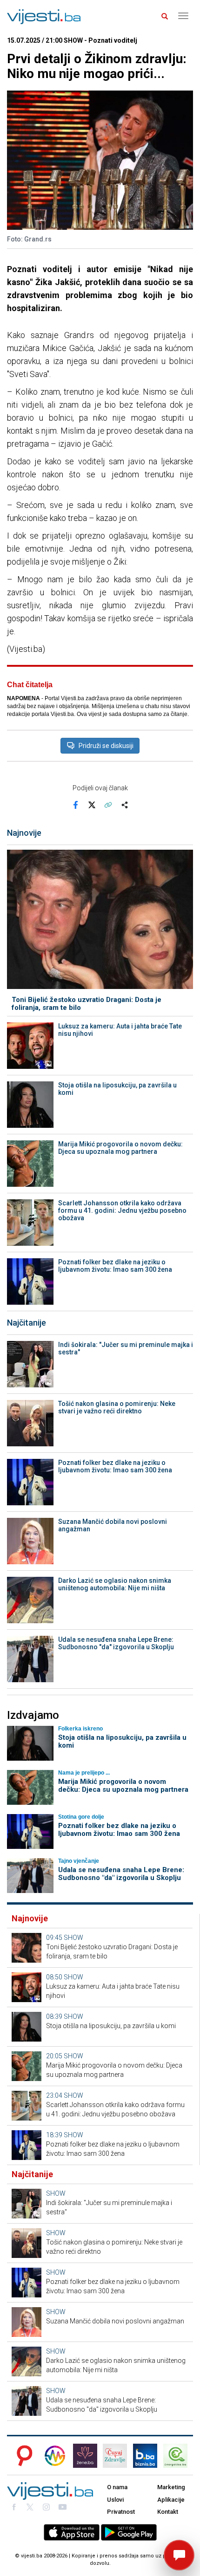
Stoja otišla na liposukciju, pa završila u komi (117, 1089)
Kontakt (168, 2512)
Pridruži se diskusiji (106, 746)
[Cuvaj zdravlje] (115, 2456)
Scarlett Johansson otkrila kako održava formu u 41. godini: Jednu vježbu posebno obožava (122, 1210)
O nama (117, 2487)
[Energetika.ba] (178, 2456)
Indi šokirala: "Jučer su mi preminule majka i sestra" (126, 1348)
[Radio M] (22, 2456)
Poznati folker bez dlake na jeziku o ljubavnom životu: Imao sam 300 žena (115, 1266)
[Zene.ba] (85, 2456)
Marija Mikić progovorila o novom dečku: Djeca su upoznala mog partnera (120, 1148)
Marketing (171, 2487)
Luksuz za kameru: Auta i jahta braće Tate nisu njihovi (120, 1030)
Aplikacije (171, 2500)
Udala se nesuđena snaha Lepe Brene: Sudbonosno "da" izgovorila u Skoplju (116, 1643)
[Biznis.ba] (145, 2456)
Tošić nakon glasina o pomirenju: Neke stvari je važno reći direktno (117, 1407)
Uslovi (115, 2500)
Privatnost (121, 2512)
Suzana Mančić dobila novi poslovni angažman (113, 1525)
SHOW (73, 1938)
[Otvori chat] (179, 2555)
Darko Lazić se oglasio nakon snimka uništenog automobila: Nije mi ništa (115, 1584)
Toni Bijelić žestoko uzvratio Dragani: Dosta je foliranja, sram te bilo (87, 1004)
